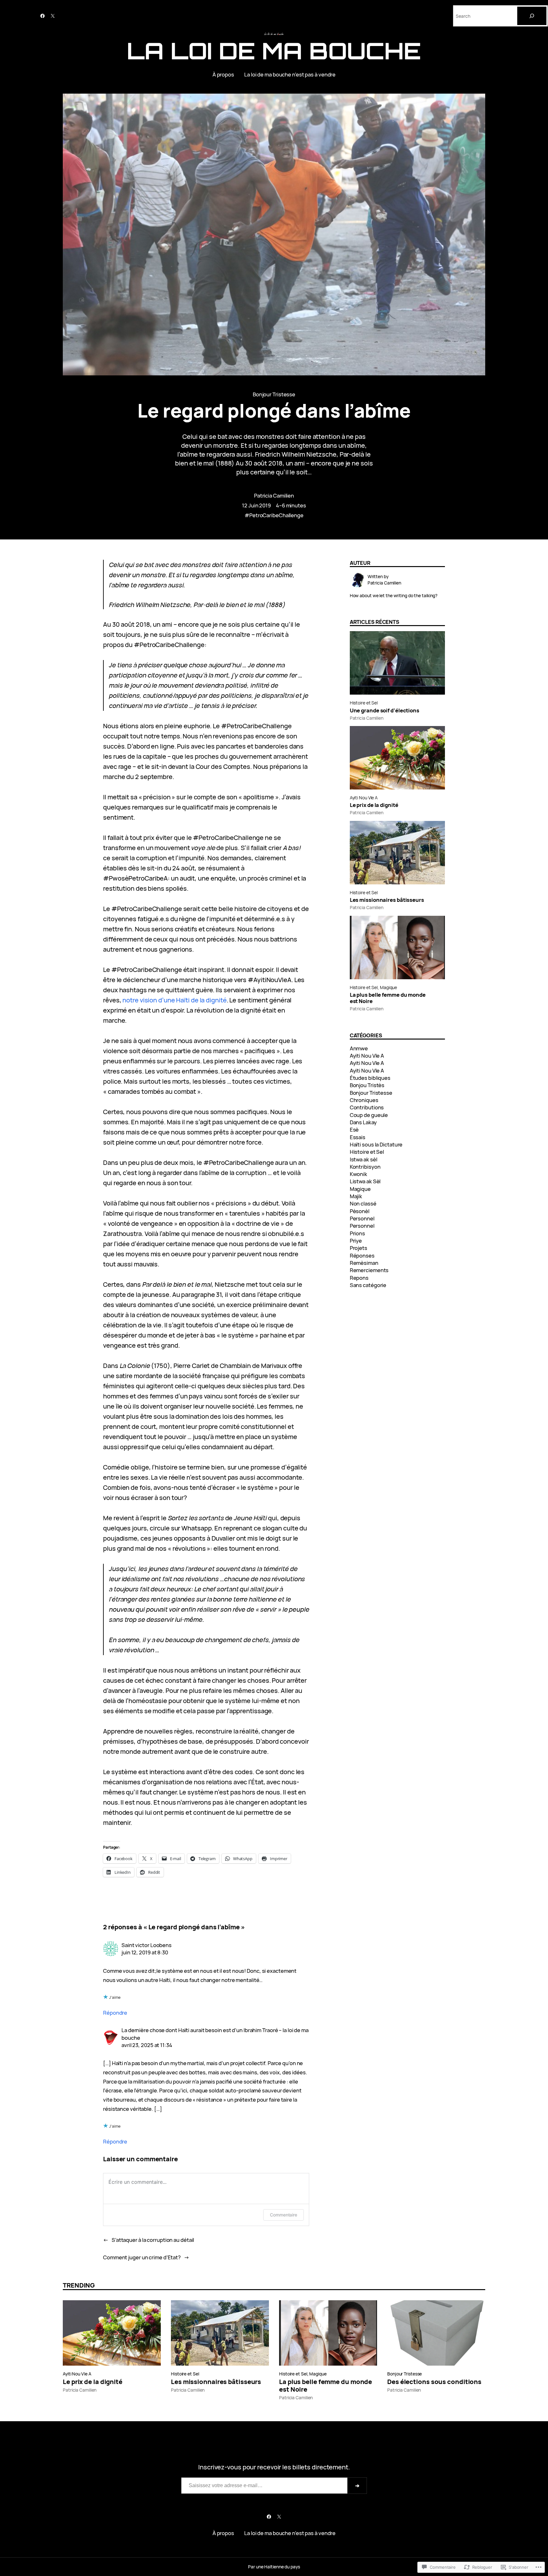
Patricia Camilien (274, 495)
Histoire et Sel (364, 703)
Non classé (363, 1203)
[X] (53, 16)
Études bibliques (370, 1078)
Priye (356, 1241)
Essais (358, 1137)
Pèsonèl (360, 1211)
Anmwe (359, 1048)
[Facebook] (42, 16)
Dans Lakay (363, 1122)
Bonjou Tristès (367, 1085)
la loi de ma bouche (274, 51)
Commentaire (284, 2215)
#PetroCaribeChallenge (274, 515)
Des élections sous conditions (434, 2382)
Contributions (367, 1107)
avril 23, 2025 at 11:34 (147, 2045)
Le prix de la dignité (374, 805)
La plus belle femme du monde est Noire (388, 998)
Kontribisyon (365, 1167)
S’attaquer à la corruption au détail (153, 2240)
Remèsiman (364, 1263)
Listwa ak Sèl (365, 1181)
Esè (354, 1129)
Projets (359, 1248)
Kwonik (359, 1174)
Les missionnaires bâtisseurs (387, 900)
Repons (359, 1278)
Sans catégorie (368, 1285)
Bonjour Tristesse (274, 394)
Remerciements (369, 1270)
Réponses (362, 1255)
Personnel (362, 1218)
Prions (357, 1233)
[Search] (532, 16)
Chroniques (364, 1100)
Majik (356, 1196)
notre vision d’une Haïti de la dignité (174, 1000)
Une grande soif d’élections (385, 710)
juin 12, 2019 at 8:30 (145, 1952)
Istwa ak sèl (364, 1159)
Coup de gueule (369, 1115)
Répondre (115, 2013)
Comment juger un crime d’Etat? (142, 2257)
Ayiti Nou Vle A (364, 798)
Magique (388, 987)
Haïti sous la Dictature (376, 1144)
